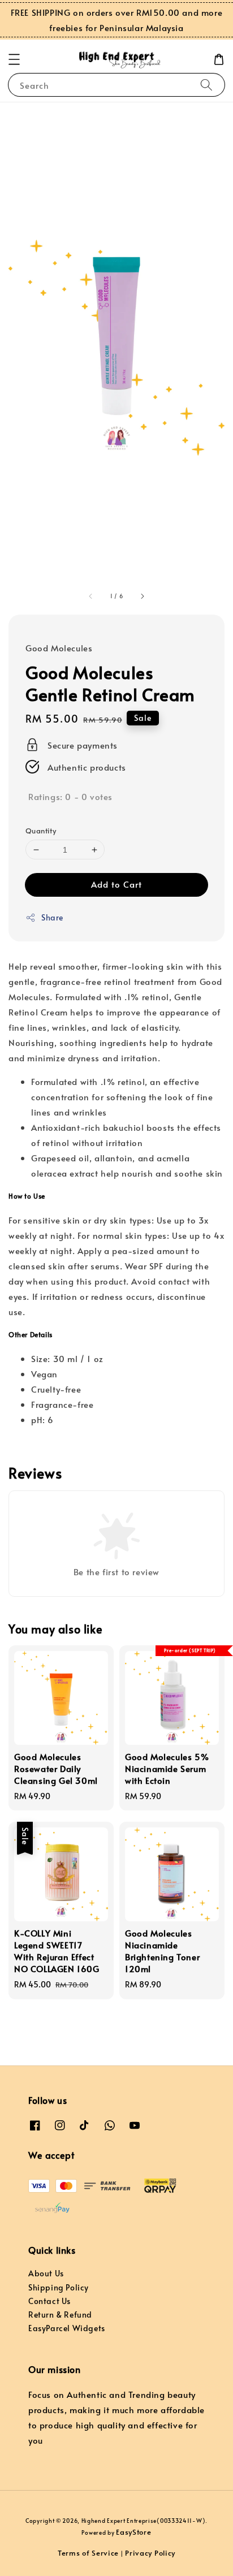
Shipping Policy (59, 2287)
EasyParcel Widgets (67, 2328)
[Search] (206, 85)
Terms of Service (88, 2553)
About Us (46, 2273)
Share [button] (52, 917)
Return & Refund (60, 2314)
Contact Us (49, 2301)
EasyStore (133, 2532)
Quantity (41, 831)
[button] (14, 59)
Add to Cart (116, 884)
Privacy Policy (150, 2553)
